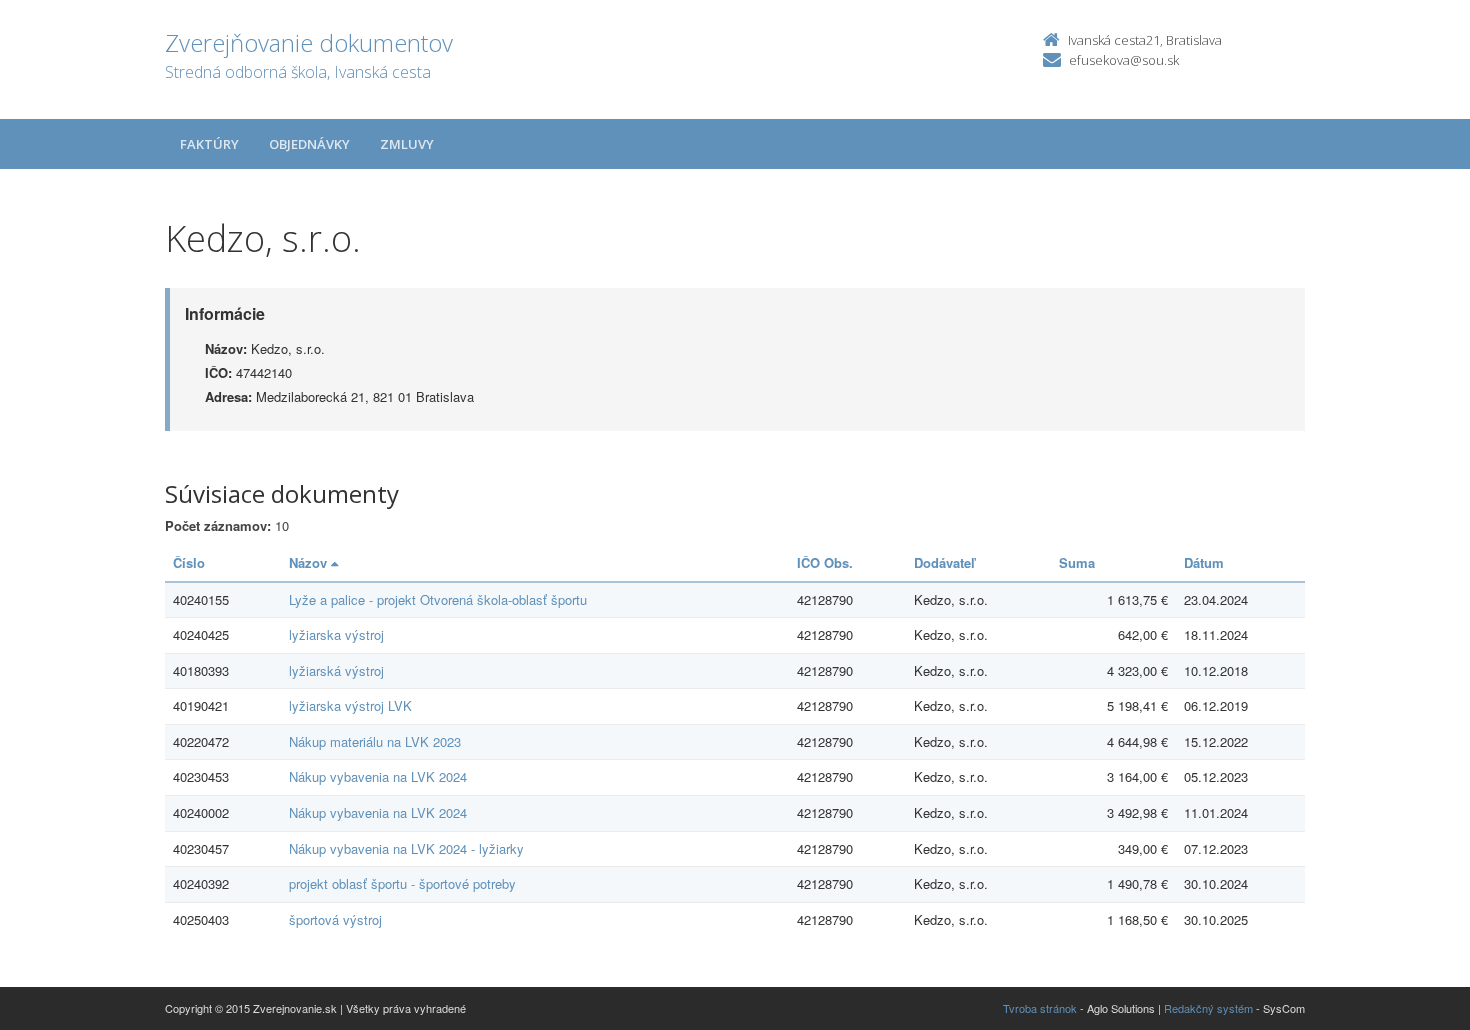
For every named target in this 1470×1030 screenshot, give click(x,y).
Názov (310, 562)
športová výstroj (335, 919)
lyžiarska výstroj (336, 634)
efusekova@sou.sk (1124, 60)
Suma (1077, 562)
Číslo (189, 562)
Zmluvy (407, 144)
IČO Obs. (825, 562)
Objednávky (309, 144)
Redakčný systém (1208, 1008)
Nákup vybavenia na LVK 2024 (378, 776)
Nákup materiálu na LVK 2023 (375, 741)
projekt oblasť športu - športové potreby (402, 883)
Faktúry (209, 144)
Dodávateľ (944, 562)
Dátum (1204, 562)
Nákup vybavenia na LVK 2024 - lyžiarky (406, 848)
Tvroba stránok (1040, 1008)
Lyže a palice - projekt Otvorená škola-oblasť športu (438, 599)
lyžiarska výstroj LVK (350, 705)
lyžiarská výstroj (336, 670)
